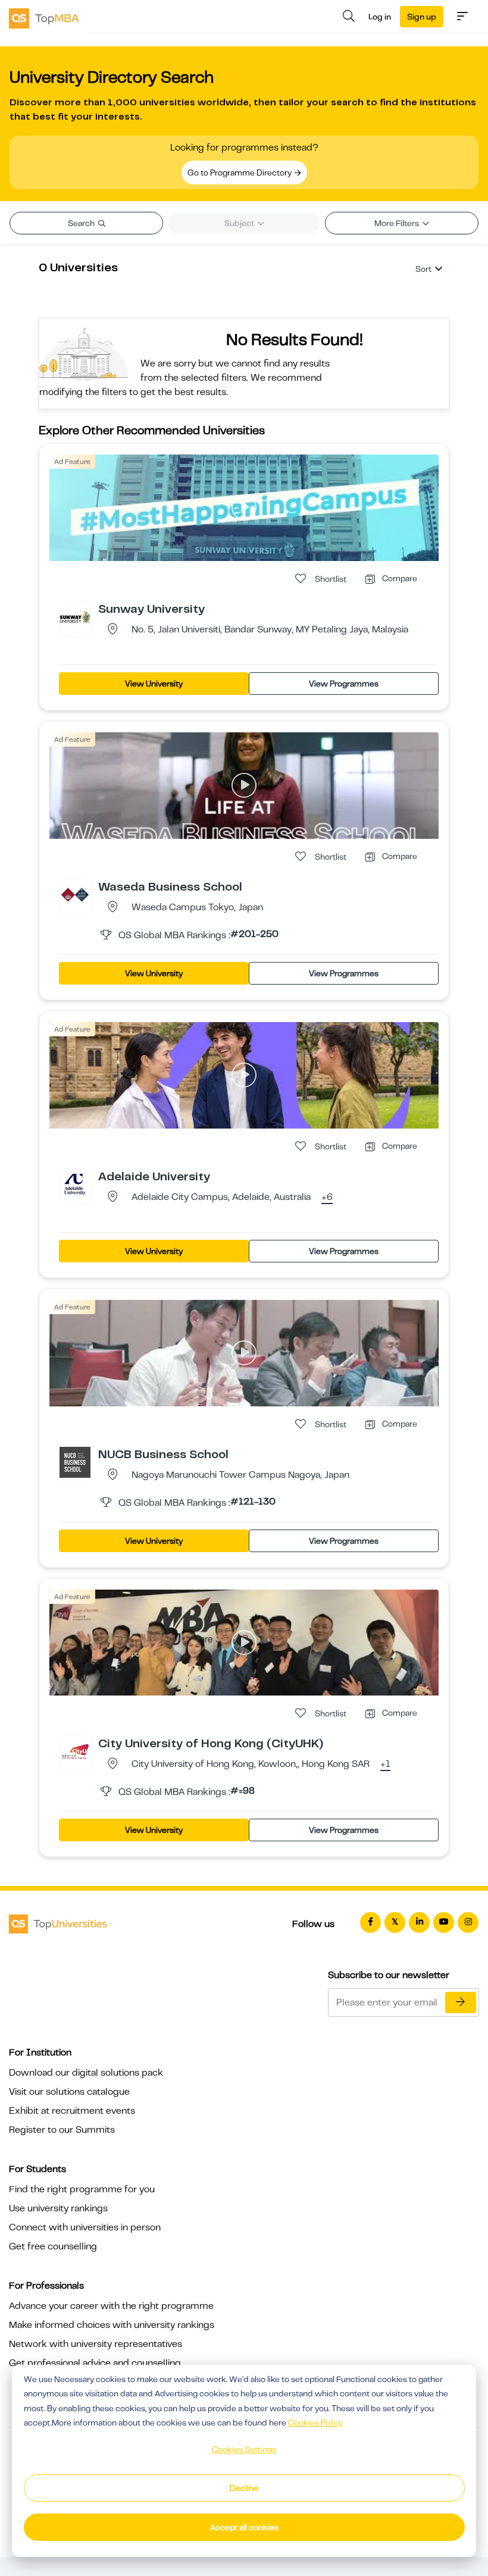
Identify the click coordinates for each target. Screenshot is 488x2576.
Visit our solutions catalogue (69, 2092)
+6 (327, 1198)
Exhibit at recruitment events (72, 2111)
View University (154, 684)
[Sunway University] (75, 616)
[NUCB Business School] (75, 1462)
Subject (240, 223)
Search (82, 223)
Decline (244, 2488)
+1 (385, 1765)
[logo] (44, 17)
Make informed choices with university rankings (112, 2325)
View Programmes (344, 684)
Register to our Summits (62, 2130)
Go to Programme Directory (240, 173)
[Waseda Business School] (75, 894)
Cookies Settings (244, 2449)
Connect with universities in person (85, 2227)
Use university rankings (58, 2208)
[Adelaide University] (75, 1184)
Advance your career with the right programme (111, 2306)
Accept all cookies (244, 2527)
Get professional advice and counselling (95, 2363)
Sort (423, 269)
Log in (380, 17)
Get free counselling (53, 2246)
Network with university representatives (96, 2344)
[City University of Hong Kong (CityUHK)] (75, 1751)
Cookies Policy (315, 2423)
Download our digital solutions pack (86, 2073)
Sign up (422, 17)
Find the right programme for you (82, 2189)
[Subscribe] (461, 2002)
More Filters (398, 223)
